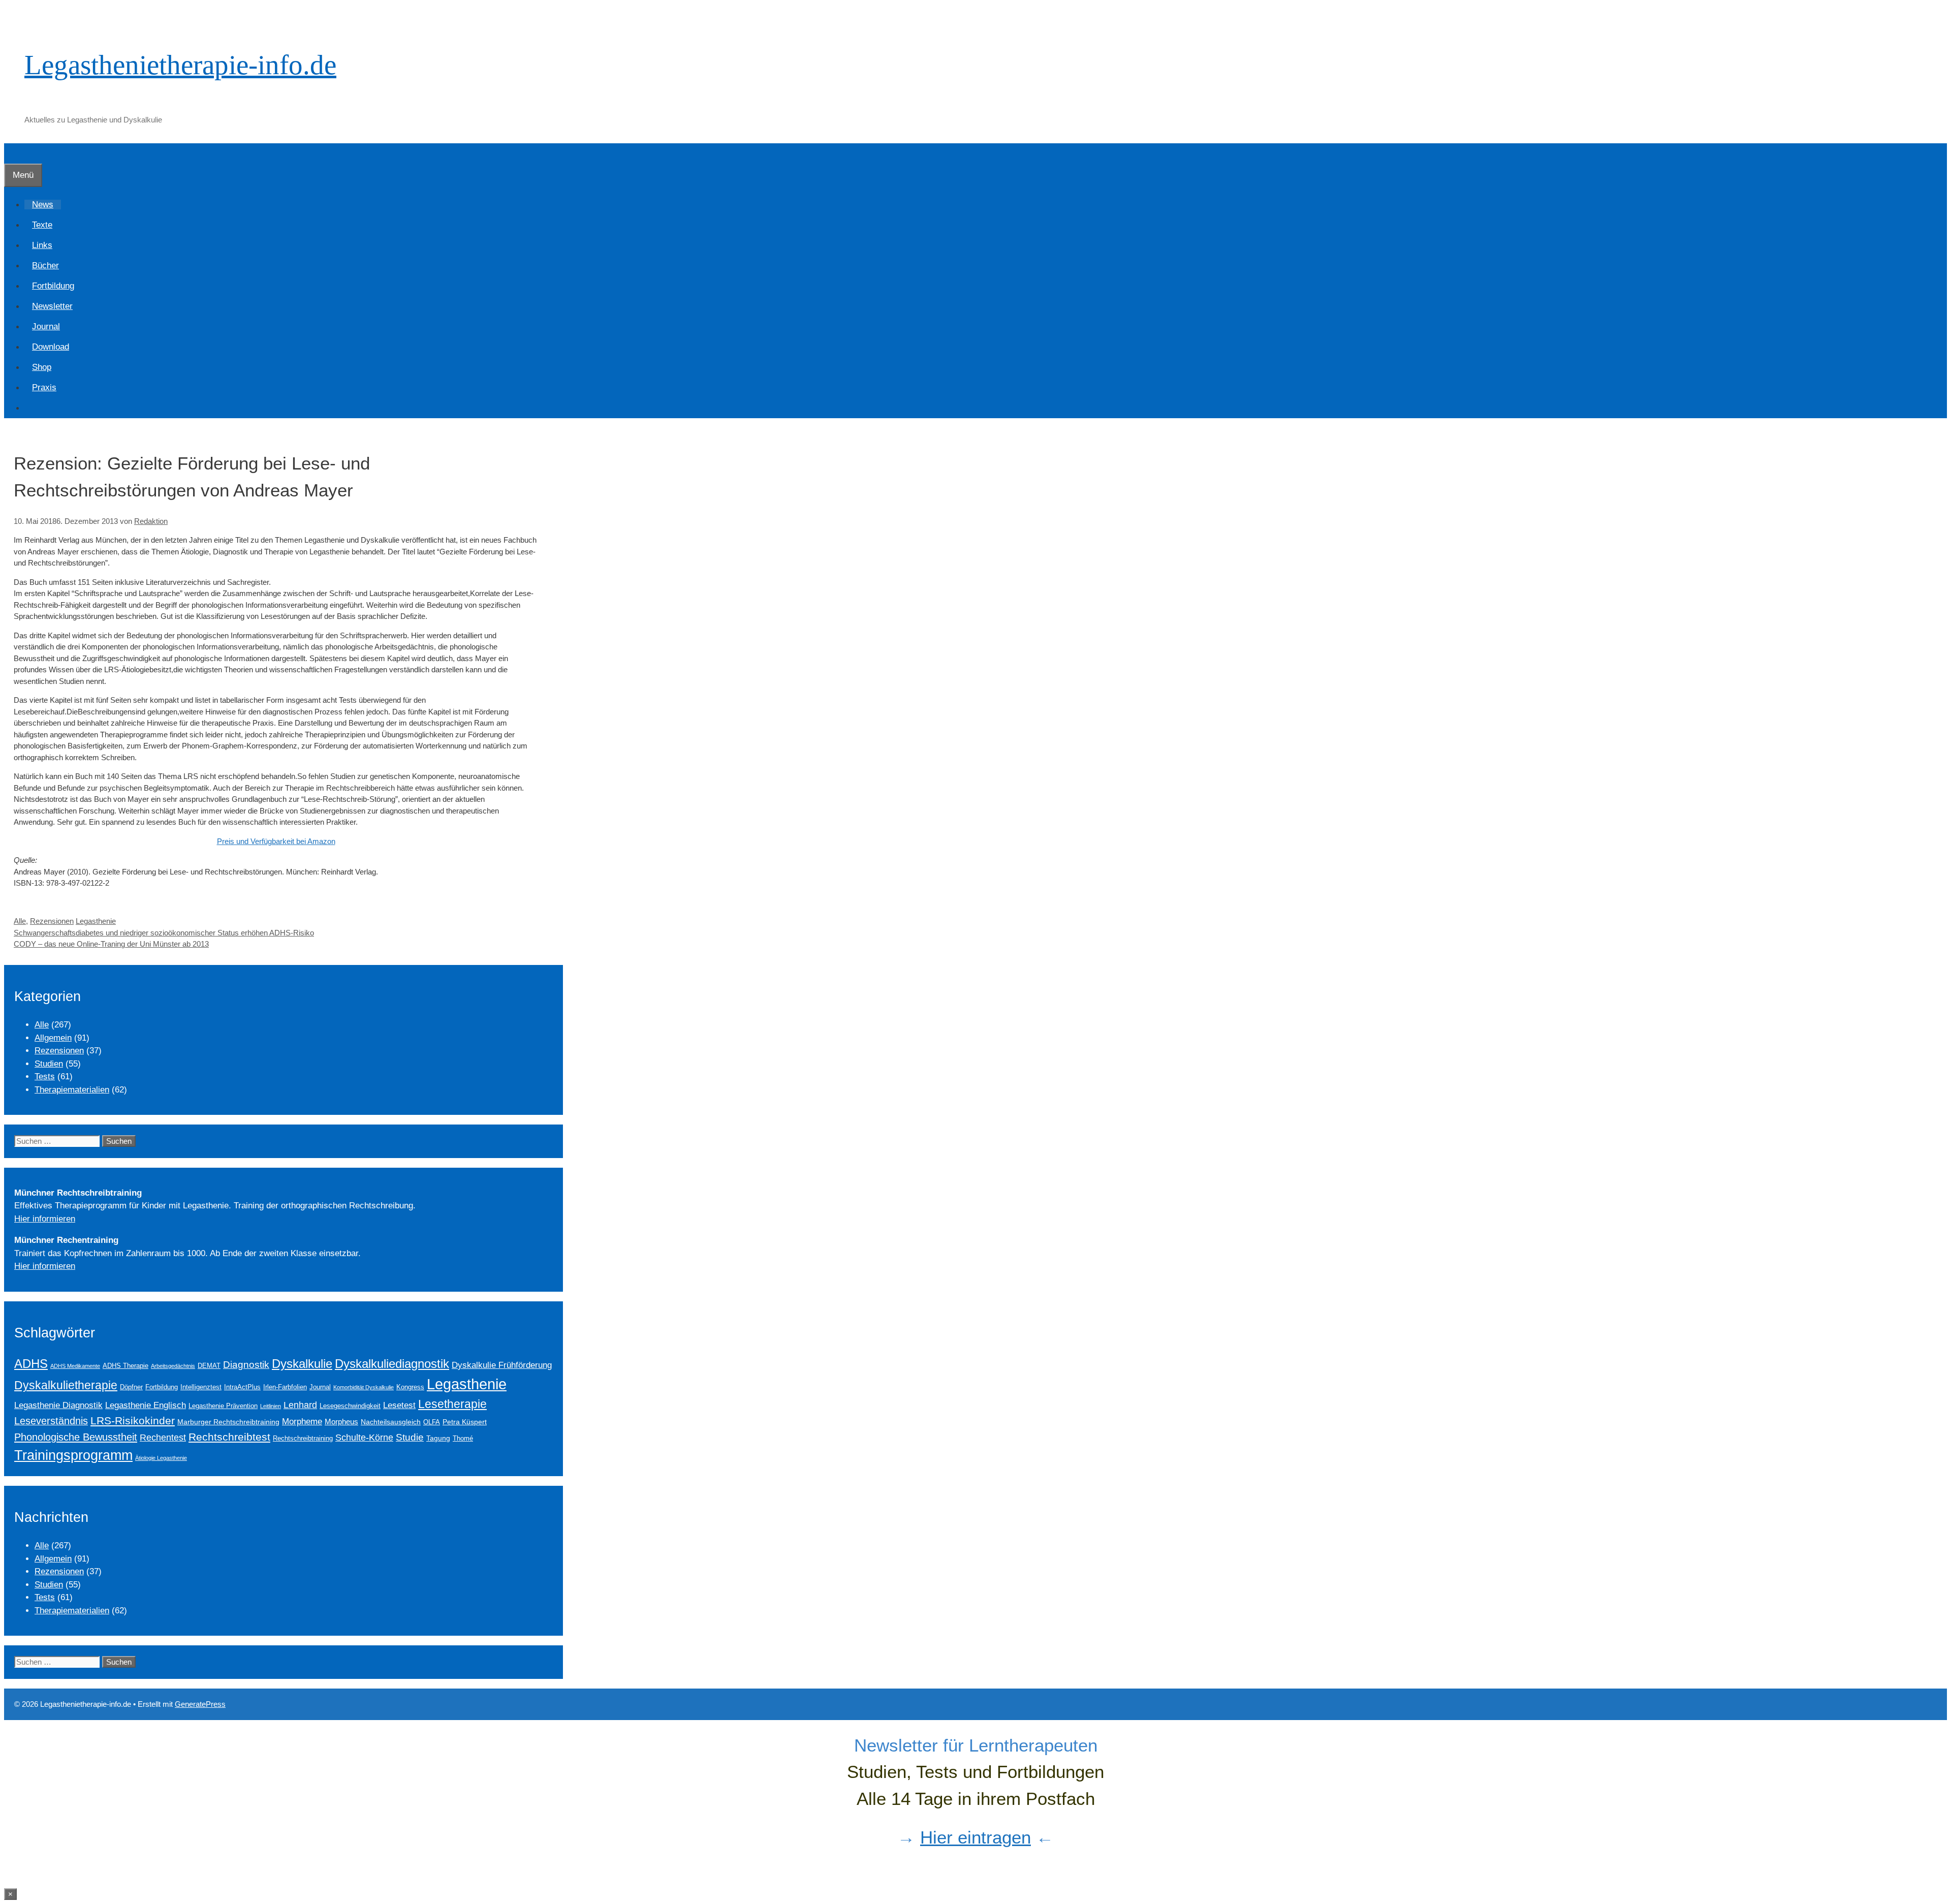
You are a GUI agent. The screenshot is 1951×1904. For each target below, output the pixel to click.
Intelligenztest (201, 1387)
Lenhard (300, 1405)
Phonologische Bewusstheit (76, 1437)
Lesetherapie (452, 1404)
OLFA (432, 1422)
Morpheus (341, 1422)
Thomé (463, 1439)
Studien (49, 1064)
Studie (410, 1437)
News (43, 205)
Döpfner (131, 1387)
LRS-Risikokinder (133, 1421)
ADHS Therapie (125, 1366)
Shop (42, 367)
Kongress (410, 1387)
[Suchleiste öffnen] (12, 153)
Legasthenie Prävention (223, 1406)
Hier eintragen (975, 1837)
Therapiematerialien (72, 1090)
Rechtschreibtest (229, 1437)
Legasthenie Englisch (146, 1405)
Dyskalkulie (302, 1364)
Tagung (438, 1438)
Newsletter (52, 306)
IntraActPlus (242, 1387)
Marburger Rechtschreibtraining (228, 1422)
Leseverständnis (51, 1421)
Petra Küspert (465, 1422)
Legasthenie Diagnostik (58, 1405)
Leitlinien (271, 1406)
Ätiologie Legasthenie (161, 1458)
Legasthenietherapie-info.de (180, 65)
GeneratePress (200, 1704)
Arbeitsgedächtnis (173, 1366)
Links (42, 245)
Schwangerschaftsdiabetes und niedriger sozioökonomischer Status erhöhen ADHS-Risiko (164, 933)
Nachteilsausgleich (391, 1422)
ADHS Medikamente (75, 1366)
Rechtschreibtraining (303, 1439)
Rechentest (163, 1438)
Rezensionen (52, 921)
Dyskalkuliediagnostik (392, 1364)
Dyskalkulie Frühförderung (502, 1365)
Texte (42, 225)
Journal (46, 326)
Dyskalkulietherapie (66, 1385)
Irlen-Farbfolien (285, 1387)
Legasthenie (96, 921)
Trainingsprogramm (73, 1455)
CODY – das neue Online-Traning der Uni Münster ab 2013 (111, 944)
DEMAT (209, 1366)
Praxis (44, 387)
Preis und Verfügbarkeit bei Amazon (276, 841)
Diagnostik (246, 1365)
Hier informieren (45, 1219)
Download (51, 347)
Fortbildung (53, 286)
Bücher (45, 266)
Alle (20, 921)
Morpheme (302, 1421)
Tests (45, 1076)
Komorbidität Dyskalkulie (364, 1387)
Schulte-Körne (364, 1438)
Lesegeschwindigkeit (350, 1406)
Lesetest (399, 1405)
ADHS (31, 1364)
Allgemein (53, 1038)
